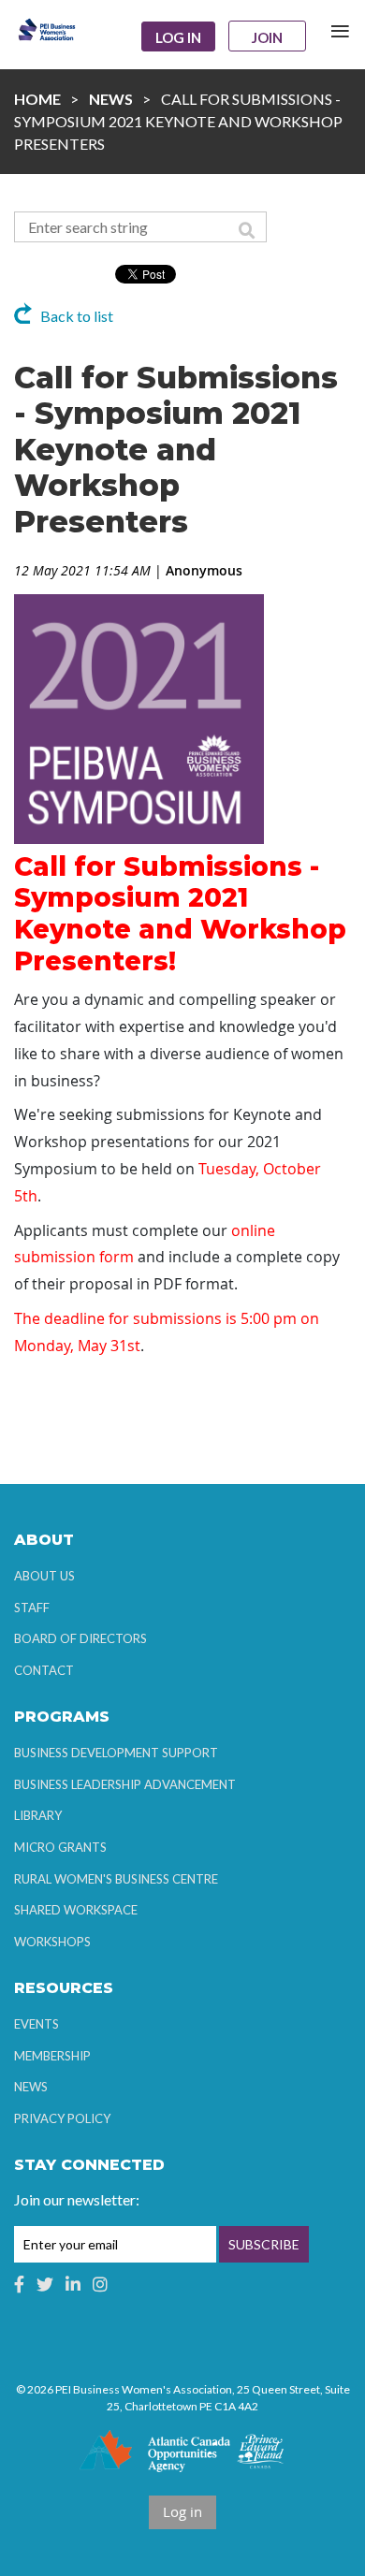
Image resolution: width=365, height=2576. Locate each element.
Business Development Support (116, 1753)
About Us (44, 1576)
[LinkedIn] (73, 2284)
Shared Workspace (76, 1910)
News (111, 99)
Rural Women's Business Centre (116, 1879)
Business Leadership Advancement (125, 1784)
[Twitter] (45, 2284)
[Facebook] (19, 2284)
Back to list (77, 316)
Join (267, 37)
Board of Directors (80, 1638)
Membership (52, 2056)
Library (38, 1815)
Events (36, 2024)
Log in (178, 37)
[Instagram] (100, 2284)
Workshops (52, 1942)
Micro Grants (60, 1847)
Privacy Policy (62, 2118)
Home (37, 99)
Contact (44, 1670)
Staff (32, 1608)
